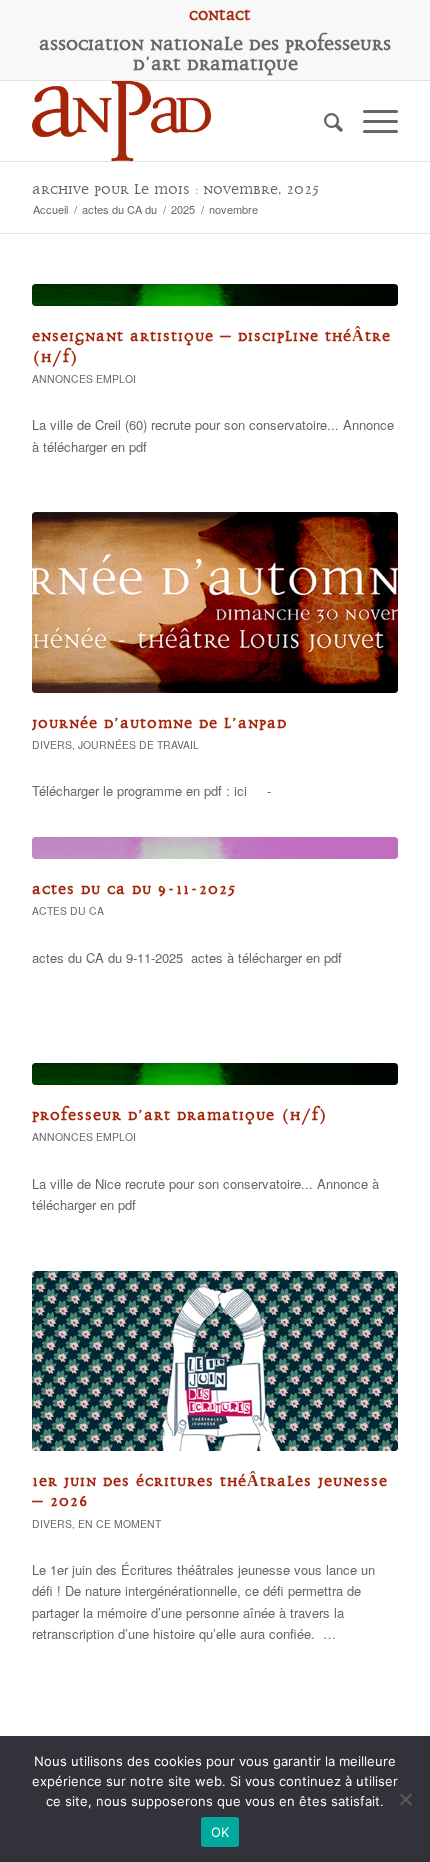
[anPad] (178, 121)
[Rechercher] (323, 121)
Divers (52, 744)
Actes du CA (68, 910)
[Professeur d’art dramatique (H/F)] (215, 1074)
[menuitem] (220, 15)
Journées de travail (138, 744)
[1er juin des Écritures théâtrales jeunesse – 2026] (215, 1361)
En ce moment (119, 1523)
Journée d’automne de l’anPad (159, 723)
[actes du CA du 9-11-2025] (215, 848)
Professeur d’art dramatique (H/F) (180, 1115)
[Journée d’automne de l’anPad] (215, 602)
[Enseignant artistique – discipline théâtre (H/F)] (215, 295)
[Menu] (370, 121)
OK (220, 1832)
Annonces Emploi (84, 378)
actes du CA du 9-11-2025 (134, 889)
